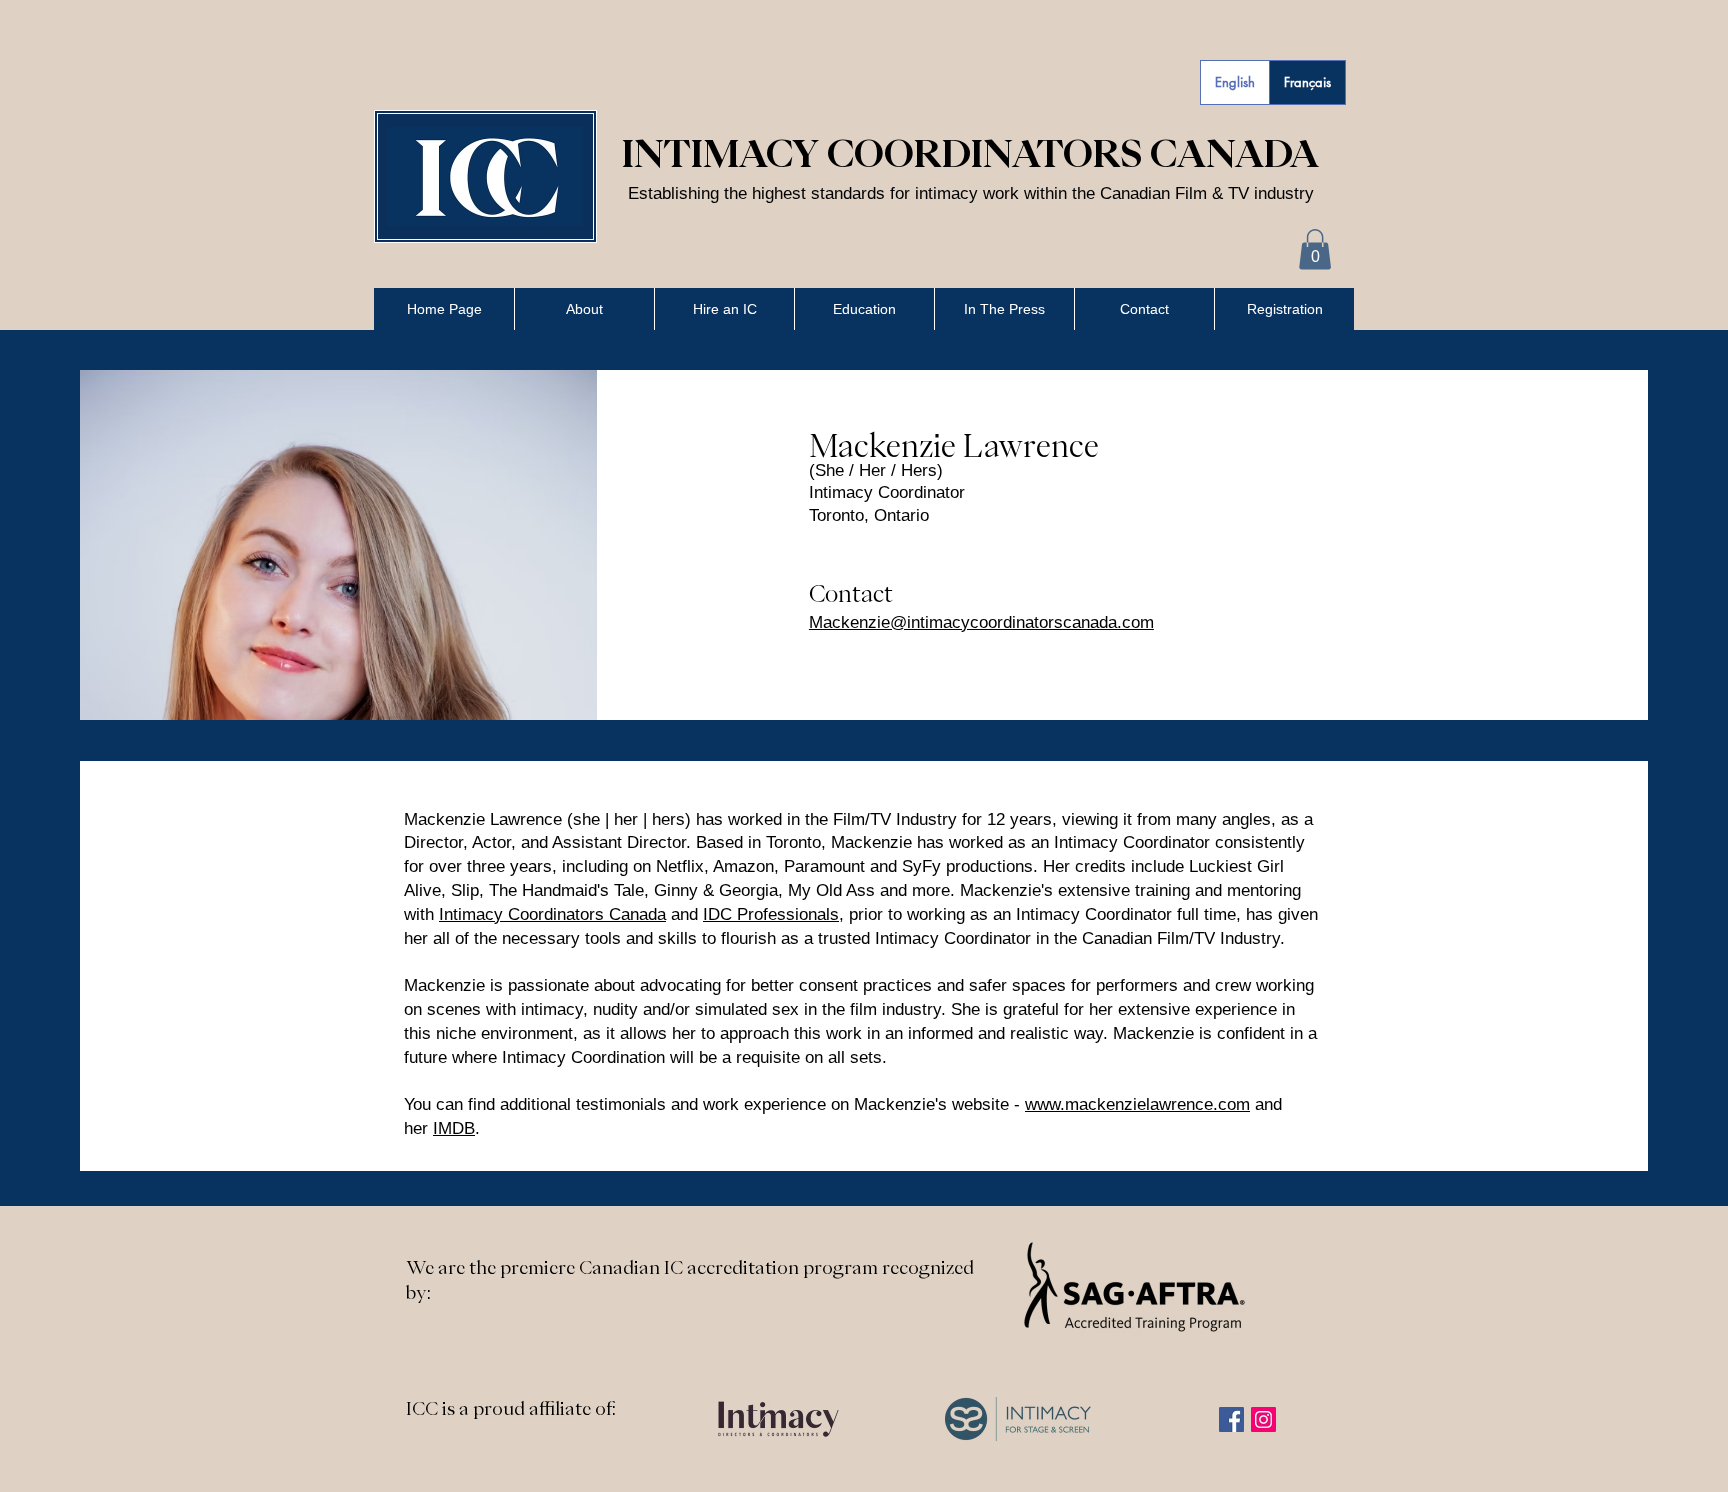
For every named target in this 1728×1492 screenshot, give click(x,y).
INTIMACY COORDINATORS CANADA (971, 153)
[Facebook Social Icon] (1231, 1419)
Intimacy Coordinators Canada (552, 914)
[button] (1315, 249)
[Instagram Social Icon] (1263, 1419)
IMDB (454, 1128)
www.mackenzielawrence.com (1137, 1104)
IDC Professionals (771, 914)
